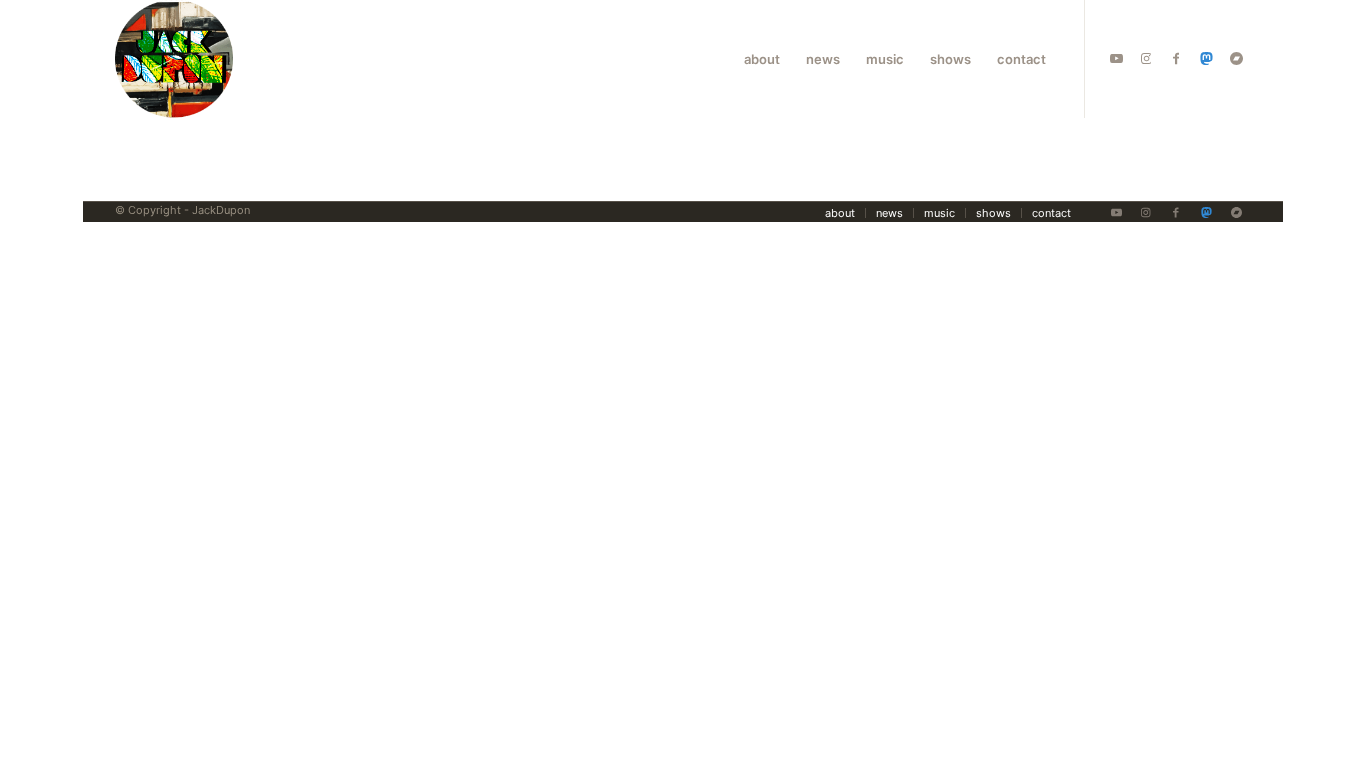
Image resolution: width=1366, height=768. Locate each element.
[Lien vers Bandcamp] (1236, 58)
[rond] (174, 59)
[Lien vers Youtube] (1116, 58)
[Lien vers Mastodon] (1206, 58)
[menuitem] (762, 59)
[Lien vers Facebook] (1176, 58)
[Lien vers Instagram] (1146, 58)
